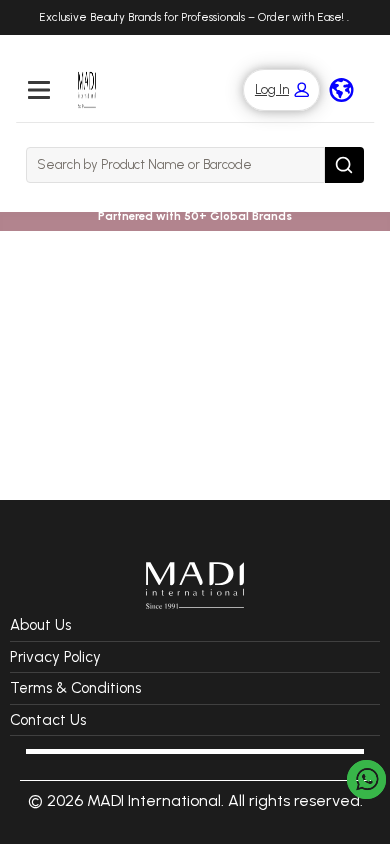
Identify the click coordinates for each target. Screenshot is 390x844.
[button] (271, 90)
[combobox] (175, 165)
